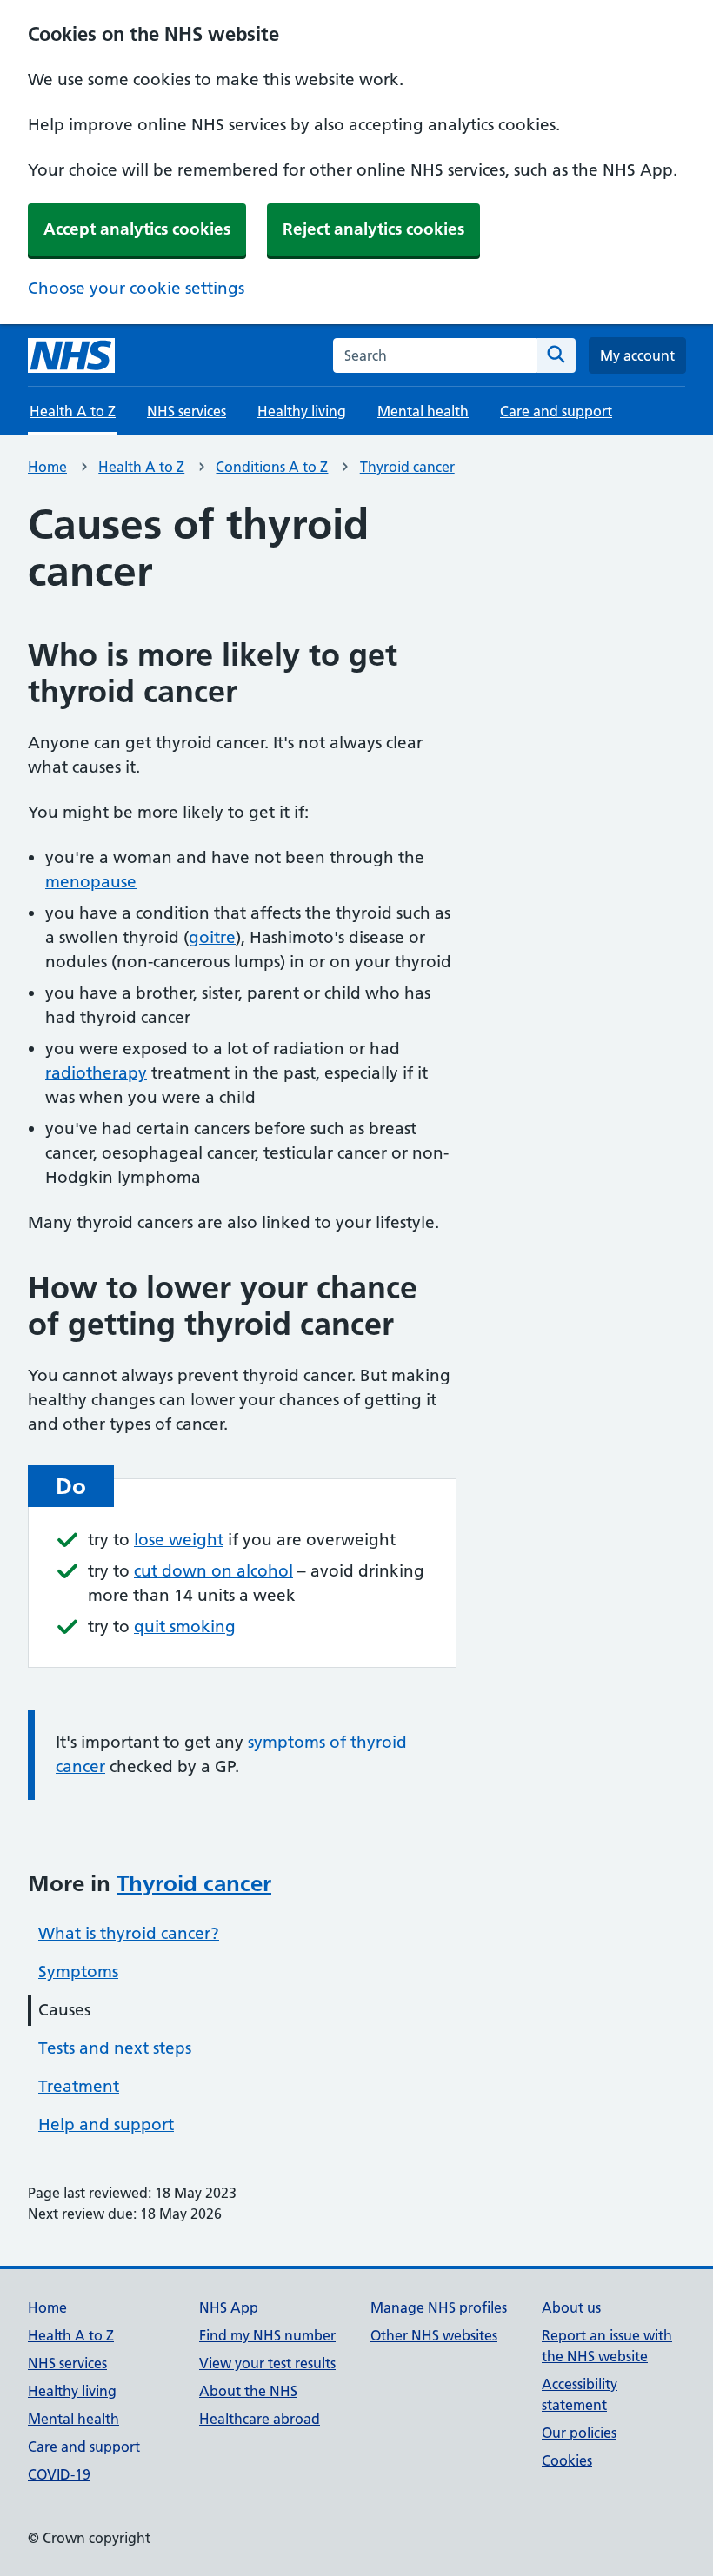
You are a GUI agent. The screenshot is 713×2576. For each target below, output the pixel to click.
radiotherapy (96, 1073)
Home (47, 467)
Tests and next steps (115, 2048)
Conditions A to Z (272, 467)
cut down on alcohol (213, 1571)
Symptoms (78, 1972)
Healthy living (302, 411)
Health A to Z (141, 467)
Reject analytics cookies (373, 229)
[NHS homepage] (71, 355)
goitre (212, 937)
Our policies (579, 2433)
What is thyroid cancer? (129, 1933)
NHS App (229, 2307)
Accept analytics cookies (137, 229)
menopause (91, 882)
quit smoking (185, 1627)
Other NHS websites (434, 2335)
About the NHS (248, 2391)
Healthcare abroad (260, 2419)
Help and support (106, 2125)
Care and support (556, 411)
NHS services (187, 411)
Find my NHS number (267, 2335)
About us (571, 2307)
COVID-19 (59, 2474)
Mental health (423, 411)
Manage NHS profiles (439, 2307)
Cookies (567, 2460)
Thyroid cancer (407, 467)
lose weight (179, 1540)
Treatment (79, 2086)
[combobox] (435, 355)
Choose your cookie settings (136, 288)
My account (637, 355)
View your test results (267, 2363)
